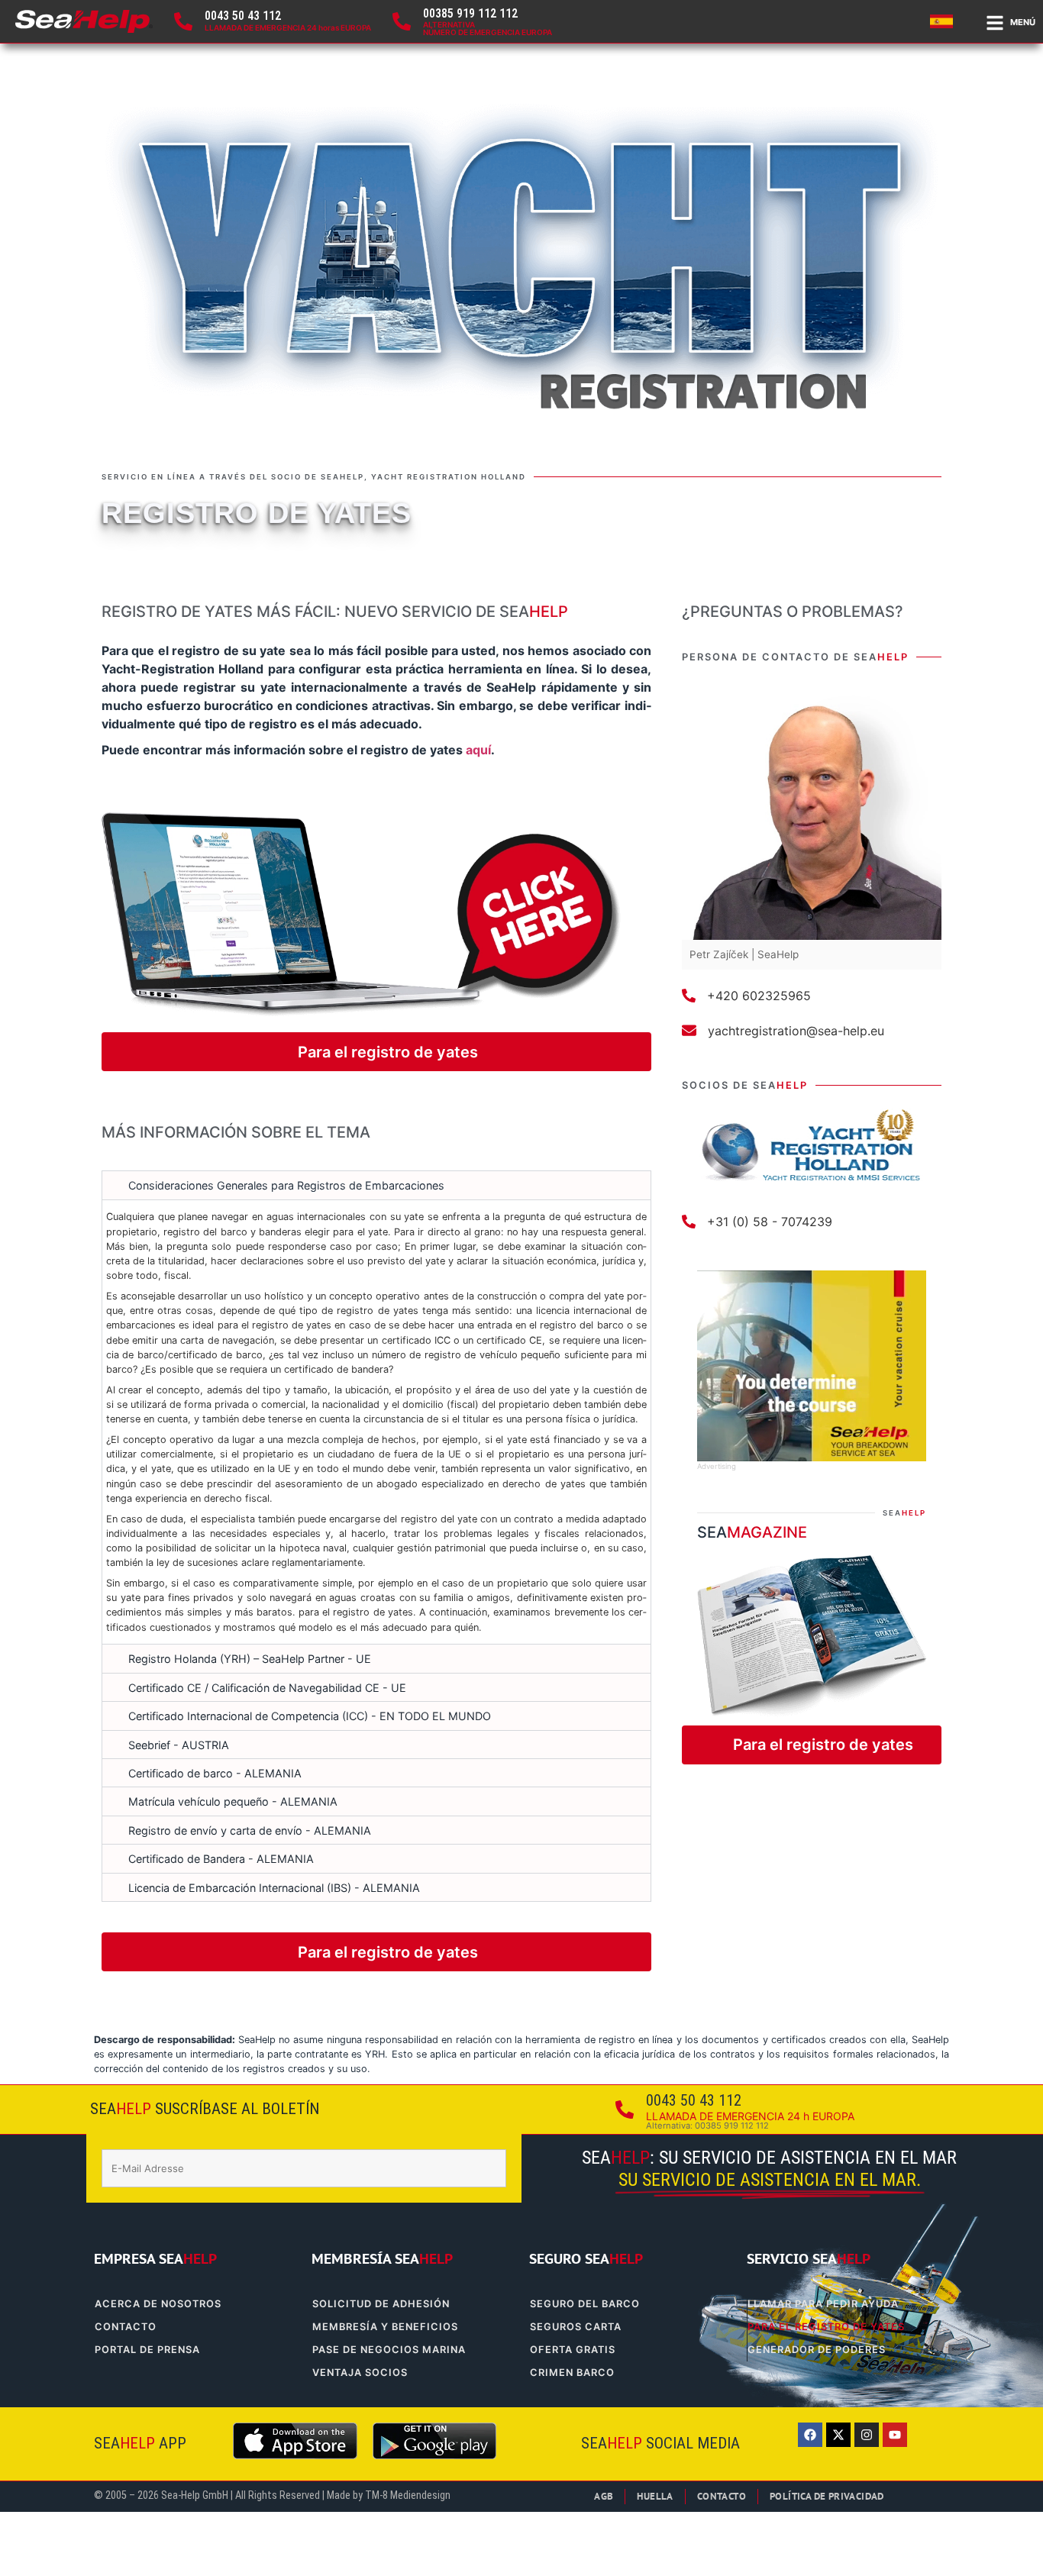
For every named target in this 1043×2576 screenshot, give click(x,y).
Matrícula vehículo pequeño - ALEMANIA (233, 1801)
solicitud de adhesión (381, 2304)
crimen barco (572, 2373)
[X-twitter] (838, 2435)
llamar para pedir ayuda (823, 2304)
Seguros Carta (576, 2327)
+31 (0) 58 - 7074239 (770, 1222)
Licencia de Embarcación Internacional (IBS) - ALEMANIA (274, 1888)
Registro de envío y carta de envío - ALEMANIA (250, 1830)
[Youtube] (895, 2435)
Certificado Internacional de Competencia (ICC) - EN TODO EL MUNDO (310, 1716)
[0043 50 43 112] (183, 21)
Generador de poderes (817, 2350)
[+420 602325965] (689, 996)
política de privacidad (827, 2496)
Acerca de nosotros (158, 2304)
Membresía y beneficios (385, 2327)
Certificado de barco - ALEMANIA (215, 1773)
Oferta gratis (573, 2350)
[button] (376, 1185)
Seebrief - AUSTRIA (179, 1745)
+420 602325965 (759, 996)
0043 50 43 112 (243, 16)
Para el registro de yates (826, 2327)
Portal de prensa (147, 2350)
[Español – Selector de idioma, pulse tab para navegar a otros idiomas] (944, 21)
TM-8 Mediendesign (408, 2495)
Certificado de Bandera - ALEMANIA (221, 1859)
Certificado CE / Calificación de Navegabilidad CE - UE (267, 1688)
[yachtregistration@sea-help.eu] (689, 1030)
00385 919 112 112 (470, 13)
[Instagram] (867, 2435)
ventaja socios (360, 2373)
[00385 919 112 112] (402, 21)
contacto (126, 2327)
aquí (478, 750)
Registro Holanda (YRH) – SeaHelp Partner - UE (250, 1659)
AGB (604, 2496)
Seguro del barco (585, 2304)
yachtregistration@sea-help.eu (796, 1031)
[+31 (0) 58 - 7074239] (689, 1222)
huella (655, 2496)
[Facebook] (810, 2435)
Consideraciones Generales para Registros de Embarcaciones (286, 1185)
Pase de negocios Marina (389, 2350)
